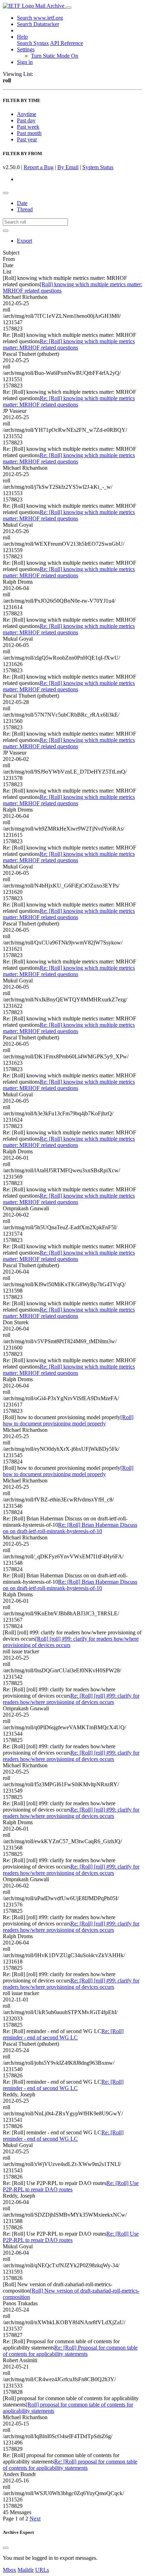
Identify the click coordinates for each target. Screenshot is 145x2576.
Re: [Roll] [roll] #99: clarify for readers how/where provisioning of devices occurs (71, 1699)
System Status (98, 167)
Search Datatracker (38, 24)
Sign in (25, 62)
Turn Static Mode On (55, 56)
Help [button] (22, 37)
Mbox (10, 2570)
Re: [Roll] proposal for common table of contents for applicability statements (70, 2465)
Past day (26, 120)
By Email (68, 167)
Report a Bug (39, 167)
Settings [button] (26, 49)
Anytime (27, 114)
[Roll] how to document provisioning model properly (68, 1420)
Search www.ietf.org (40, 18)
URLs (42, 2570)
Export (24, 241)
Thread (25, 209)
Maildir (26, 2570)
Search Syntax (33, 43)
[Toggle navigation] (69, 8)
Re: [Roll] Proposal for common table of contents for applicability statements (70, 2351)
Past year (27, 139)
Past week (28, 127)
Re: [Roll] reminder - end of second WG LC (63, 2034)
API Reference (67, 43)
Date (22, 203)
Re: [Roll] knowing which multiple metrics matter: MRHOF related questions (69, 344)
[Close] (6, 2548)
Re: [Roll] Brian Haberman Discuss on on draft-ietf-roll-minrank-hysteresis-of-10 (70, 1528)
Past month (29, 133)
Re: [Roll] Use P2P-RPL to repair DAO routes (71, 2186)
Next (35, 2519)
